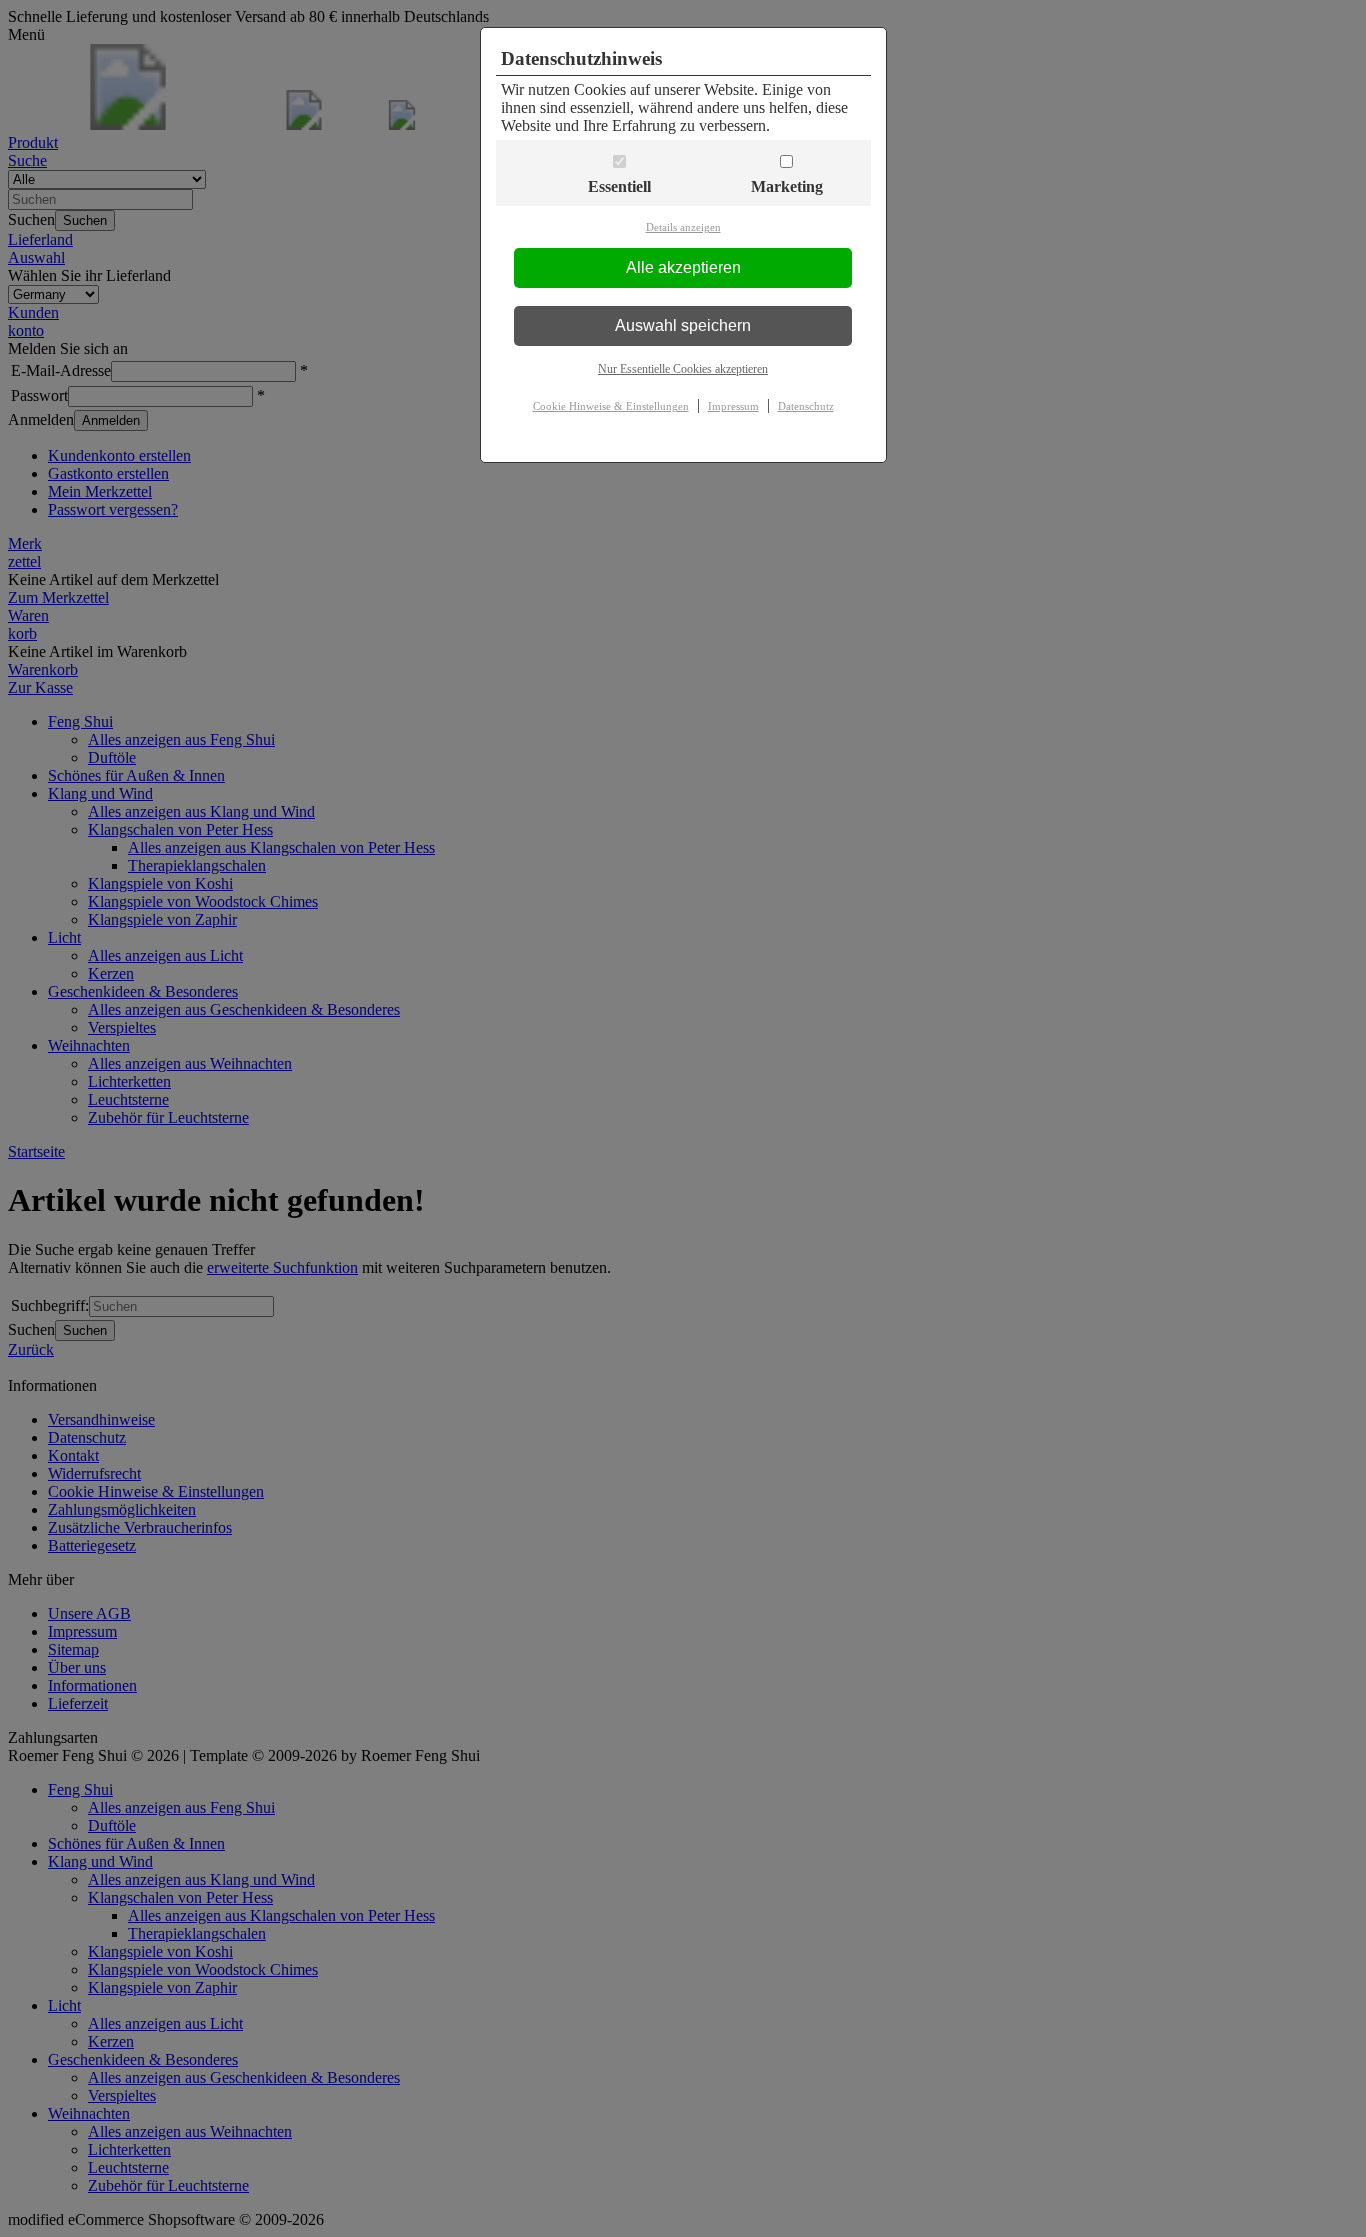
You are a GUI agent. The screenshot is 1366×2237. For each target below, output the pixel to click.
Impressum (733, 406)
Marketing (787, 186)
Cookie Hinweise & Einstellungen (611, 406)
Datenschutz (806, 406)
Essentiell (619, 186)
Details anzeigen (683, 227)
